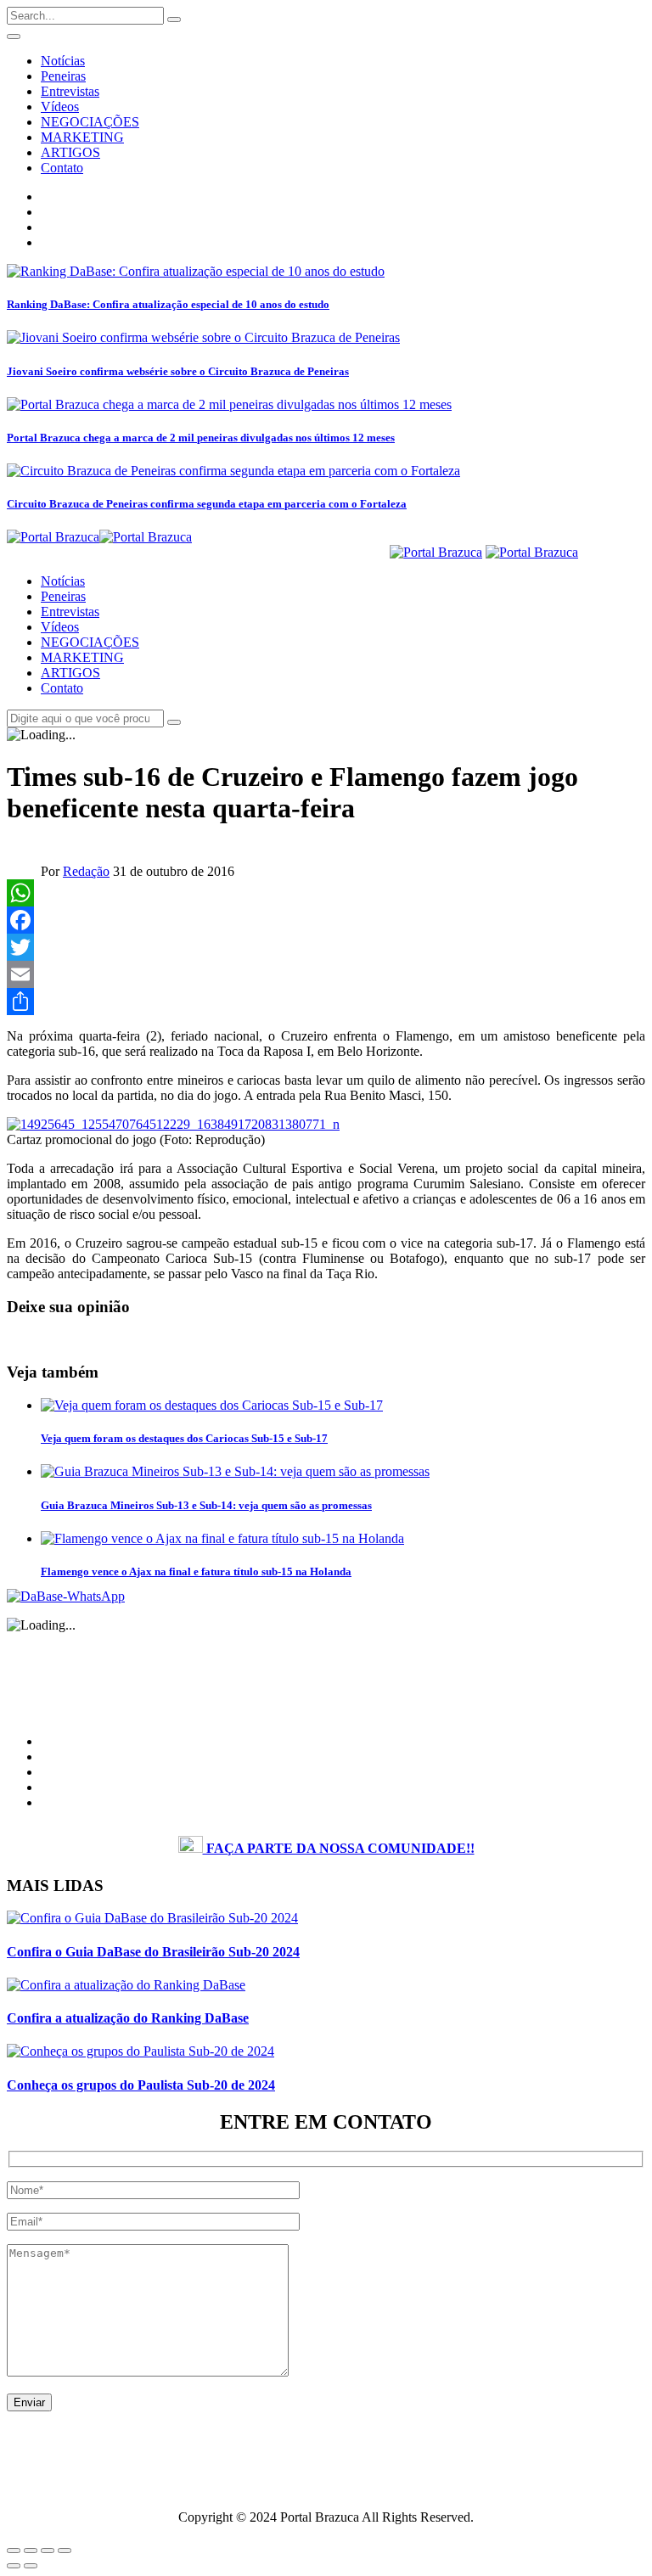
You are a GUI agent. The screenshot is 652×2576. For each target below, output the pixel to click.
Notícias (63, 61)
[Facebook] (326, 920)
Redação (86, 871)
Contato (62, 168)
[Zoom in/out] (65, 2551)
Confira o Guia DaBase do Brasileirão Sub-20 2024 (153, 1952)
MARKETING (82, 137)
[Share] (326, 1002)
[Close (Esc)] (14, 2551)
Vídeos (60, 107)
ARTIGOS (70, 152)
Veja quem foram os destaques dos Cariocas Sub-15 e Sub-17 (184, 1438)
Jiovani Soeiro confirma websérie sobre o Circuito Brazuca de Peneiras (178, 371)
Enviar (29, 2402)
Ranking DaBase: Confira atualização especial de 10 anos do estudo (168, 304)
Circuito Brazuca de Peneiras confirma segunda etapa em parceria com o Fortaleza (207, 504)
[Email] (326, 974)
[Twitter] (326, 947)
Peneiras (63, 76)
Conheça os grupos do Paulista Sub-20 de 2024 (141, 2085)
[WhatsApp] (326, 893)
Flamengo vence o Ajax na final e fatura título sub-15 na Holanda (196, 1571)
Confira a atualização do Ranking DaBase (128, 2018)
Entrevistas (70, 91)
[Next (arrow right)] (31, 2566)
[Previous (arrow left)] (14, 2566)
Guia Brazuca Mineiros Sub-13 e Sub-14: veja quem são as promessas (206, 1505)
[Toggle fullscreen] (48, 2551)
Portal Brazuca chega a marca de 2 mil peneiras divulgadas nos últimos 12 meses (201, 438)
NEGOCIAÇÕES (90, 122)
